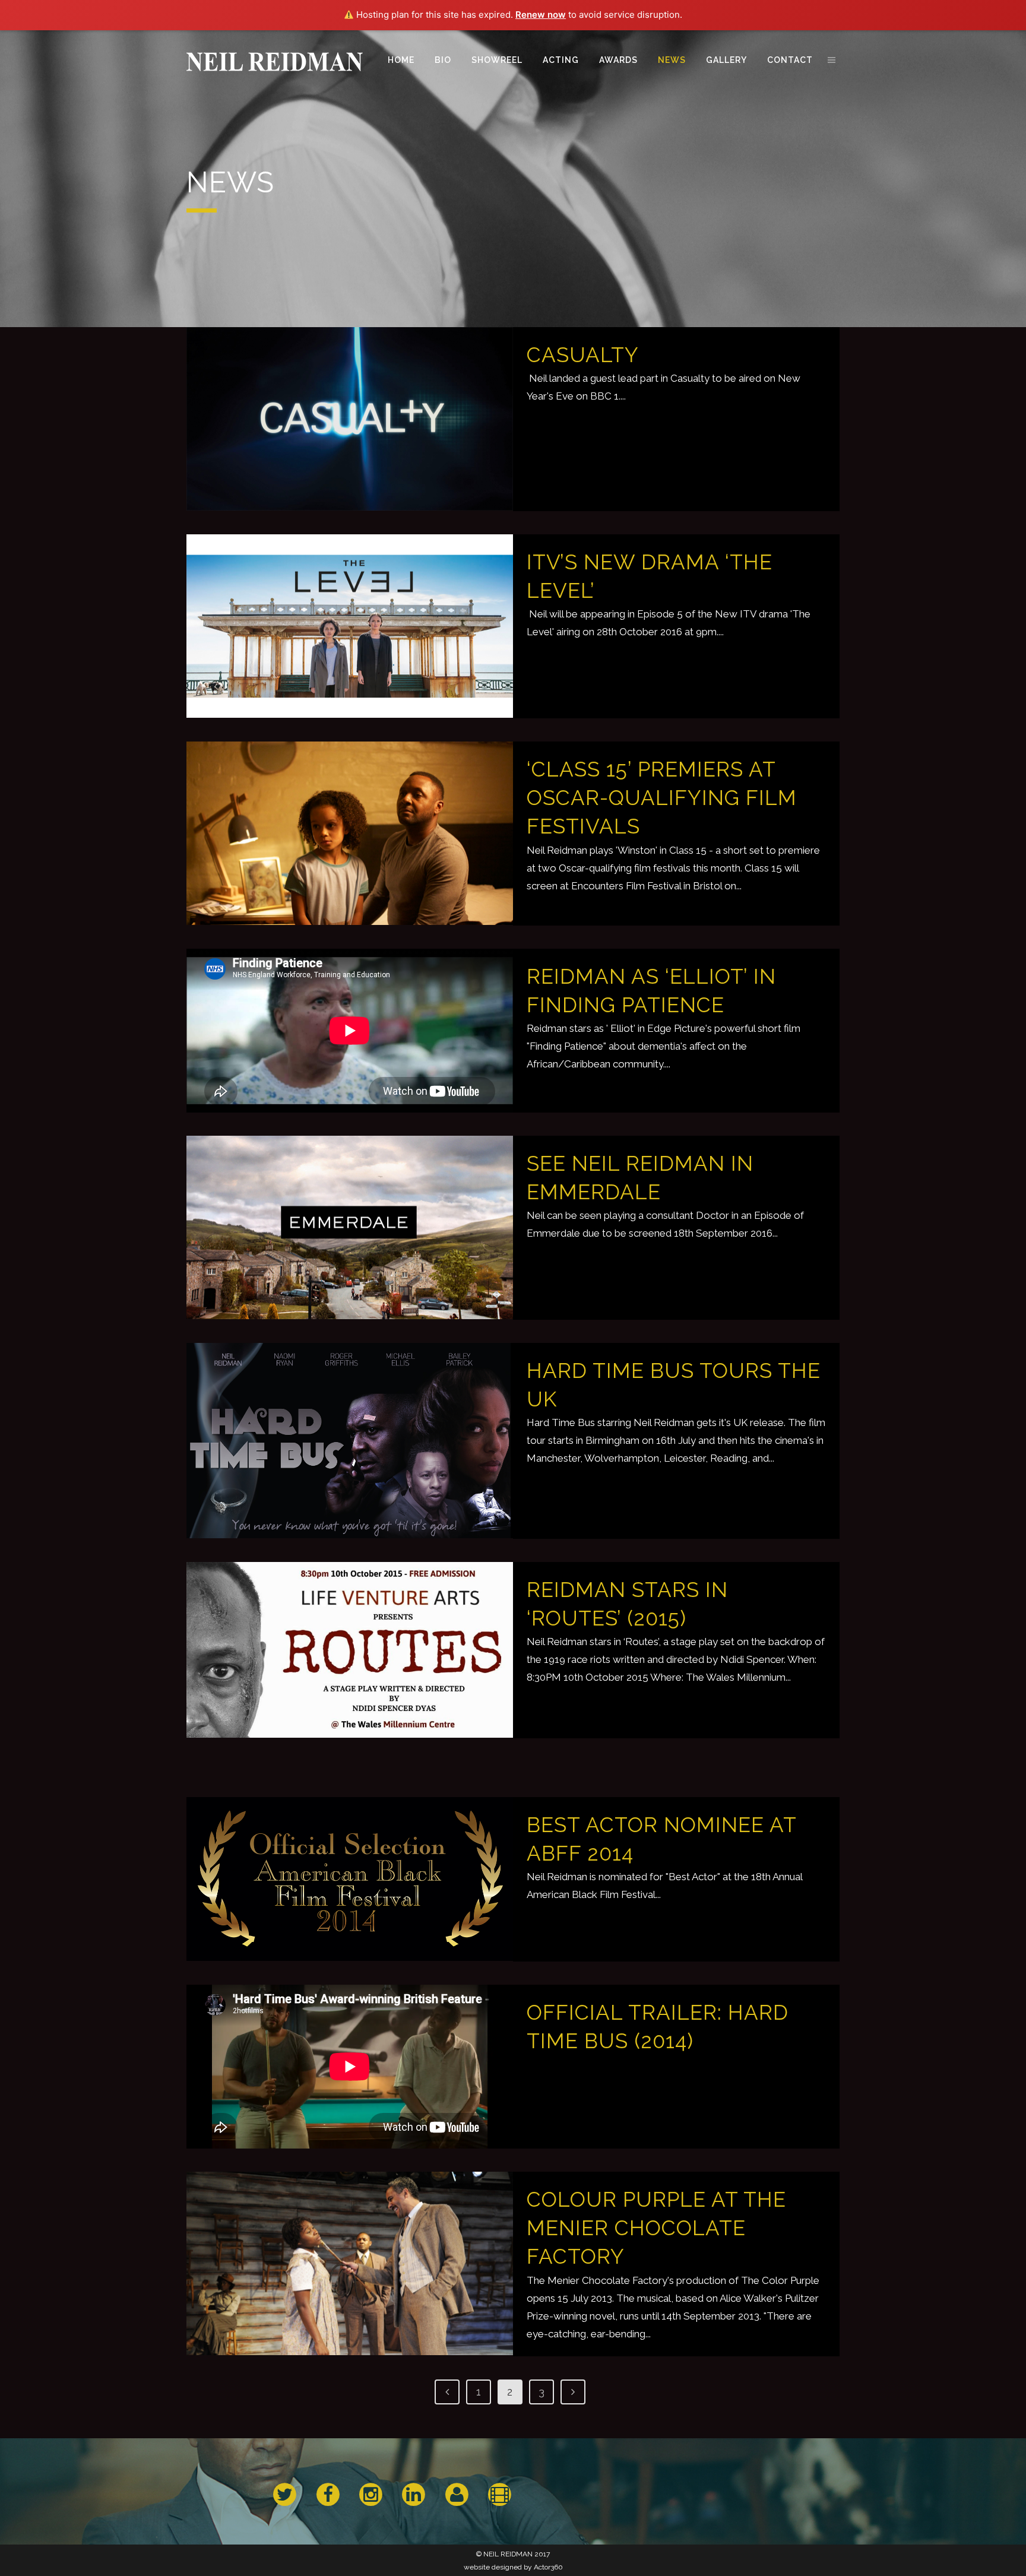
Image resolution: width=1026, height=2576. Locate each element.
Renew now (541, 15)
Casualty (583, 355)
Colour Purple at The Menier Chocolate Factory (656, 2228)
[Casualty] (350, 419)
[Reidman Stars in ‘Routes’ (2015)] (350, 1650)
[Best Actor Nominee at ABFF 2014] (350, 1879)
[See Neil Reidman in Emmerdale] (350, 1228)
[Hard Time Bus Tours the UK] (350, 1441)
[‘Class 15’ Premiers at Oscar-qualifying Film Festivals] (350, 834)
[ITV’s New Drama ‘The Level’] (350, 626)
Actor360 (548, 2567)
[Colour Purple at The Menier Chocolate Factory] (350, 2264)
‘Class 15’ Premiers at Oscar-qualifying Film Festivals (662, 798)
